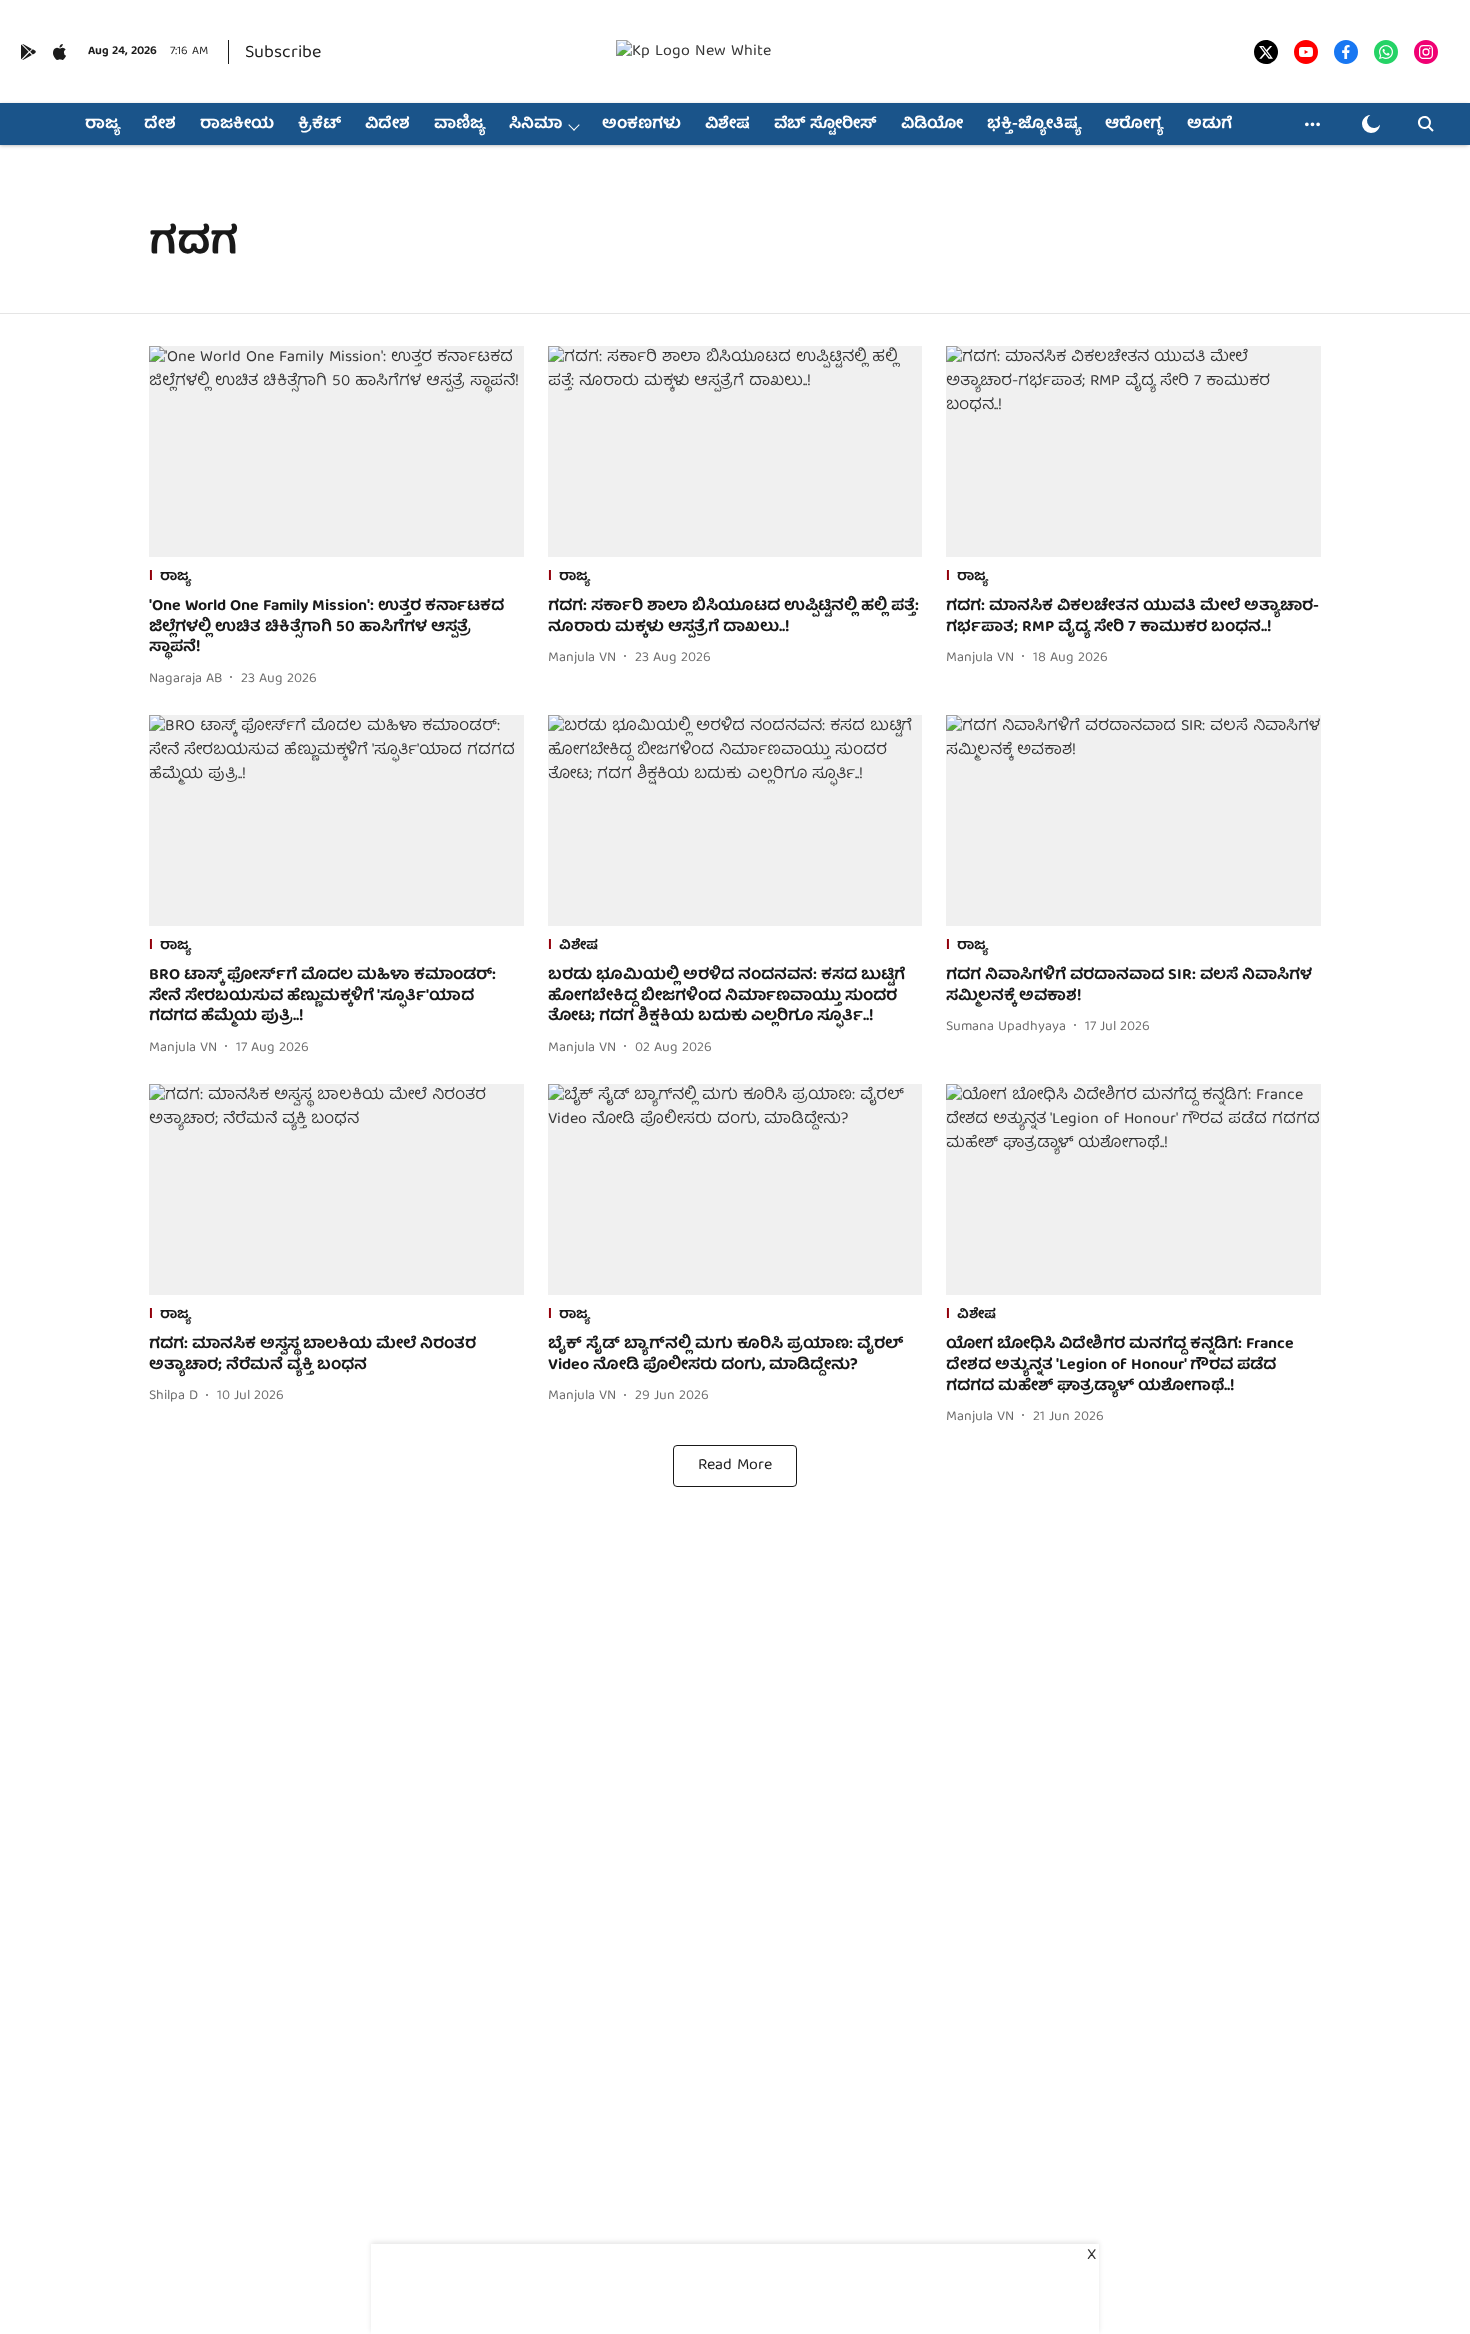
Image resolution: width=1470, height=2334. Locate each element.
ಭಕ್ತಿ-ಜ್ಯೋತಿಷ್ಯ (1034, 125)
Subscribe (283, 53)
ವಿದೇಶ (387, 125)
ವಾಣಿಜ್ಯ (459, 125)
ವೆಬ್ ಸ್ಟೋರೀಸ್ (825, 125)
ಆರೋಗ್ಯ (1134, 125)
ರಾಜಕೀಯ (237, 125)
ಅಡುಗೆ (1209, 125)
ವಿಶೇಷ (727, 125)
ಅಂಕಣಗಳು (641, 125)
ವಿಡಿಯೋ (932, 125)
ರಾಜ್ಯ (102, 125)
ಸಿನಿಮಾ (535, 125)
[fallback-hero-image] (336, 451)
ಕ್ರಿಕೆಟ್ (319, 125)
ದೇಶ (160, 125)
